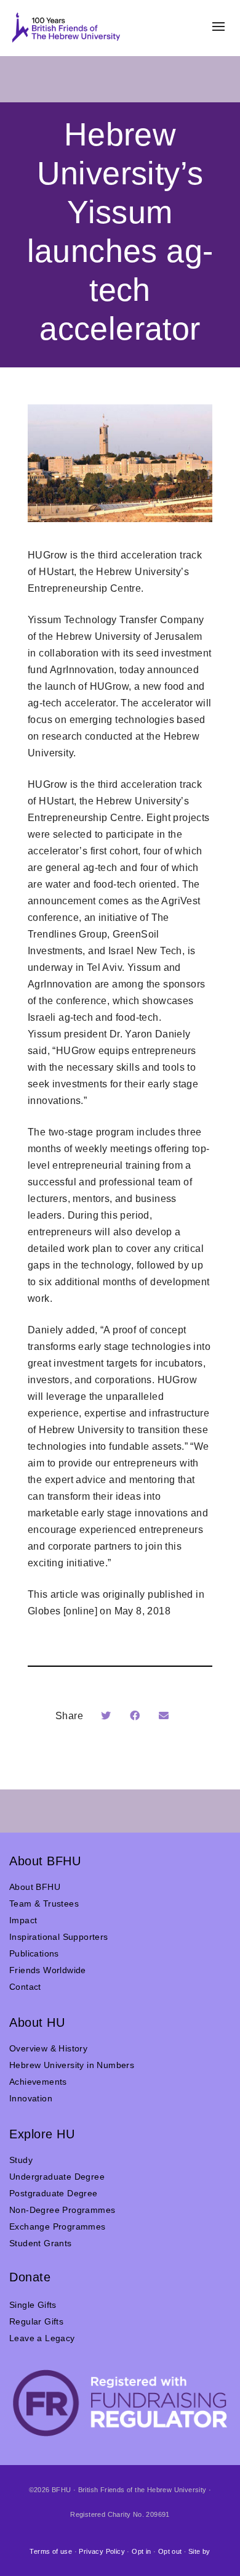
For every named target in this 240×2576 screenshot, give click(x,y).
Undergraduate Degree (57, 2177)
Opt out (170, 2551)
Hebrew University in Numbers (72, 2065)
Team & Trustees (44, 1903)
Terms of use (51, 2551)
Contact (25, 1987)
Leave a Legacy (42, 2338)
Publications (34, 1953)
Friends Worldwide (48, 1970)
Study (21, 2160)
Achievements (38, 2082)
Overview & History (48, 2048)
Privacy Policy (102, 2551)
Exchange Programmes (58, 2226)
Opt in (141, 2551)
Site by (199, 2551)
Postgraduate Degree (54, 2193)
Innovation (31, 2098)
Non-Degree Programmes (62, 2210)
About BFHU (35, 1887)
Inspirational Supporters (59, 1937)
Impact (23, 1920)
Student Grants (41, 2243)
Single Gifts (33, 2305)
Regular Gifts (36, 2321)
